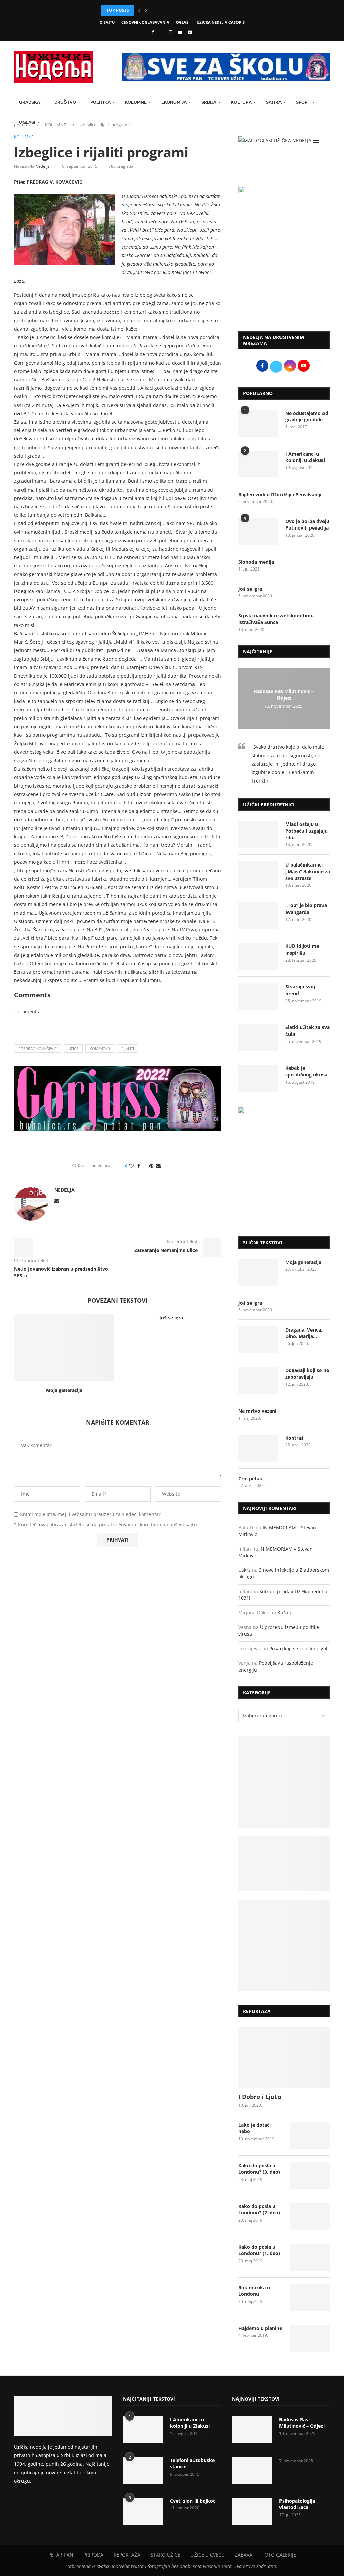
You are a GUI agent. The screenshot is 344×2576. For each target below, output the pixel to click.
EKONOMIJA (174, 102)
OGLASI (183, 22)
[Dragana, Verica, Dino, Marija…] (258, 1340)
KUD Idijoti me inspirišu (302, 949)
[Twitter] (161, 32)
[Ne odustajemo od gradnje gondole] (258, 423)
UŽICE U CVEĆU (208, 2555)
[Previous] (139, 10)
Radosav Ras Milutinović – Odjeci (284, 694)
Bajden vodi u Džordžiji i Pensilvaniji (280, 494)
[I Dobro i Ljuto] (284, 2058)
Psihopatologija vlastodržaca (297, 2504)
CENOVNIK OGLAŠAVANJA (145, 22)
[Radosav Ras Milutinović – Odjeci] (252, 2430)
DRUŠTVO (65, 102)
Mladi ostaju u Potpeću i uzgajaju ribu (306, 831)
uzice (73, 1048)
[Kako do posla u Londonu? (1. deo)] (310, 2257)
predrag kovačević (38, 1048)
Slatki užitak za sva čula (307, 1031)
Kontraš (294, 1438)
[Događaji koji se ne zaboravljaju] (258, 1381)
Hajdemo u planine (260, 2328)
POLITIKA (100, 102)
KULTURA (241, 102)
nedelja (42, 166)
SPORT (303, 102)
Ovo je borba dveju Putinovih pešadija (307, 525)
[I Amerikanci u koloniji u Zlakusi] (258, 464)
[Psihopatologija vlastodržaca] (252, 2511)
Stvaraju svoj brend (300, 990)
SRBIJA (209, 102)
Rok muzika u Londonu (254, 2291)
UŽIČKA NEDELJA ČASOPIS (221, 22)
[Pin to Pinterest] (151, 1166)
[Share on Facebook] (139, 1166)
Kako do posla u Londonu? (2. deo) (259, 2210)
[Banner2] (284, 1864)
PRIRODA (93, 2555)
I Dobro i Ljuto (260, 2097)
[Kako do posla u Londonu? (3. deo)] (310, 2176)
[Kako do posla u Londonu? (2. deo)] (310, 2216)
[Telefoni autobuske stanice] (143, 2471)
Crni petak (250, 1479)
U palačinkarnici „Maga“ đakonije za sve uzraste (308, 871)
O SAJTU (107, 22)
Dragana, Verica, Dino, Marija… (304, 1333)
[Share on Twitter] (145, 1166)
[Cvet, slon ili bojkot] (143, 2511)
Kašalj (284, 1613)
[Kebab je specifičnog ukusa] (258, 1078)
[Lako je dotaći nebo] (310, 2135)
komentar (100, 1048)
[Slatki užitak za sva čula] (258, 1038)
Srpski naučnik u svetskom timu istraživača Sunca (276, 619)
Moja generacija (64, 1390)
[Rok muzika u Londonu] (310, 2298)
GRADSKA (30, 102)
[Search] (327, 142)
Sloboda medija (256, 562)
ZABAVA (244, 2555)
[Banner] (284, 1946)
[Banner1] (284, 1782)
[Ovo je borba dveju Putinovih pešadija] (258, 532)
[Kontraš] (258, 1448)
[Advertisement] (284, 276)
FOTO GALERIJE (279, 2555)
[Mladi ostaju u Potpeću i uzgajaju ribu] (258, 834)
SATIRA (274, 102)
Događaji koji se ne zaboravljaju (307, 1374)
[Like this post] (131, 1166)
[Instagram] (170, 32)
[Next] (146, 10)
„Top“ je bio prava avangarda (306, 909)
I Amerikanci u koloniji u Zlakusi (305, 457)
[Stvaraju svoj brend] (258, 997)
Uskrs (244, 1570)
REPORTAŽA (127, 2555)
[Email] (190, 32)
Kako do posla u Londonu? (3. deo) (259, 2169)
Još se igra (171, 1318)
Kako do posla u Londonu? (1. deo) (259, 2250)
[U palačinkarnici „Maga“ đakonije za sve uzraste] (258, 875)
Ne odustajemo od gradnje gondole (307, 416)
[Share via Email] (158, 1166)
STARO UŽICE (165, 2555)
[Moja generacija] (64, 1348)
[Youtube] (180, 32)
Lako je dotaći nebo (254, 2128)
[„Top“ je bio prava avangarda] (258, 916)
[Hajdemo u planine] (310, 2338)
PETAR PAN (61, 2555)
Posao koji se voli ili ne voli (299, 1649)
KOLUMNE (136, 102)
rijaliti (128, 1048)
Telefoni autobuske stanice (192, 2464)
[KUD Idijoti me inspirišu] (258, 956)
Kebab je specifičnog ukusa (306, 1071)
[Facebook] (153, 32)
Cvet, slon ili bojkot (192, 2501)
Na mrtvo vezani (257, 1411)
